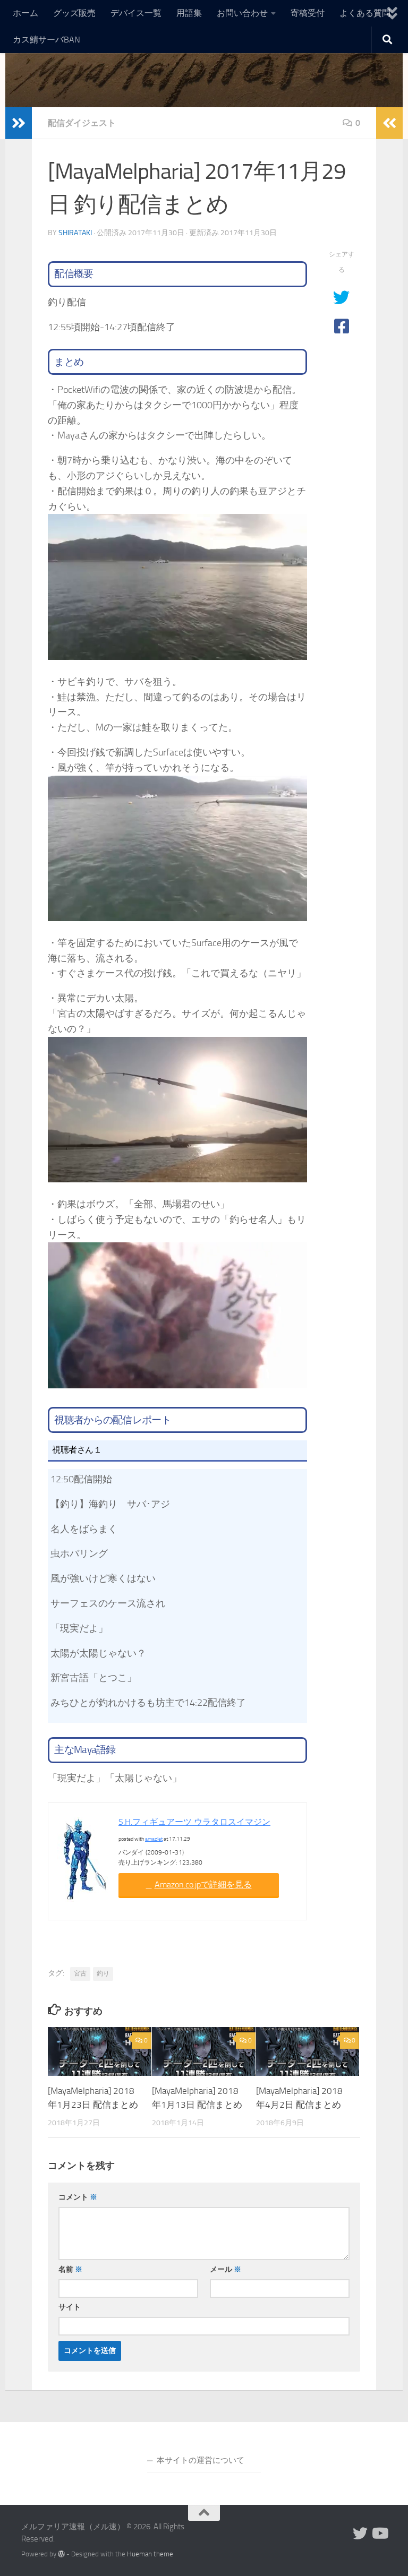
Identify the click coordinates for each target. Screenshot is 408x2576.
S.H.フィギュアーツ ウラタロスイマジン (194, 1822)
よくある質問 (365, 13)
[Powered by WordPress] (61, 2554)
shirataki (75, 233)
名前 (70, 2269)
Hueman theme (150, 2554)
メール (226, 2269)
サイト (70, 2307)
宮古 (80, 1973)
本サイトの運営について (201, 2460)
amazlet (154, 1839)
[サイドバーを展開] (19, 123)
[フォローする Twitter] (360, 2534)
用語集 (189, 13)
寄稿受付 (308, 13)
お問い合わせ (242, 13)
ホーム (25, 13)
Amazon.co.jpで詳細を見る (203, 1884)
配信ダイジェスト (82, 123)
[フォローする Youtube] (379, 2534)
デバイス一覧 (136, 13)
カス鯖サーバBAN (46, 40)
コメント (78, 2197)
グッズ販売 (74, 13)
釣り (103, 1973)
